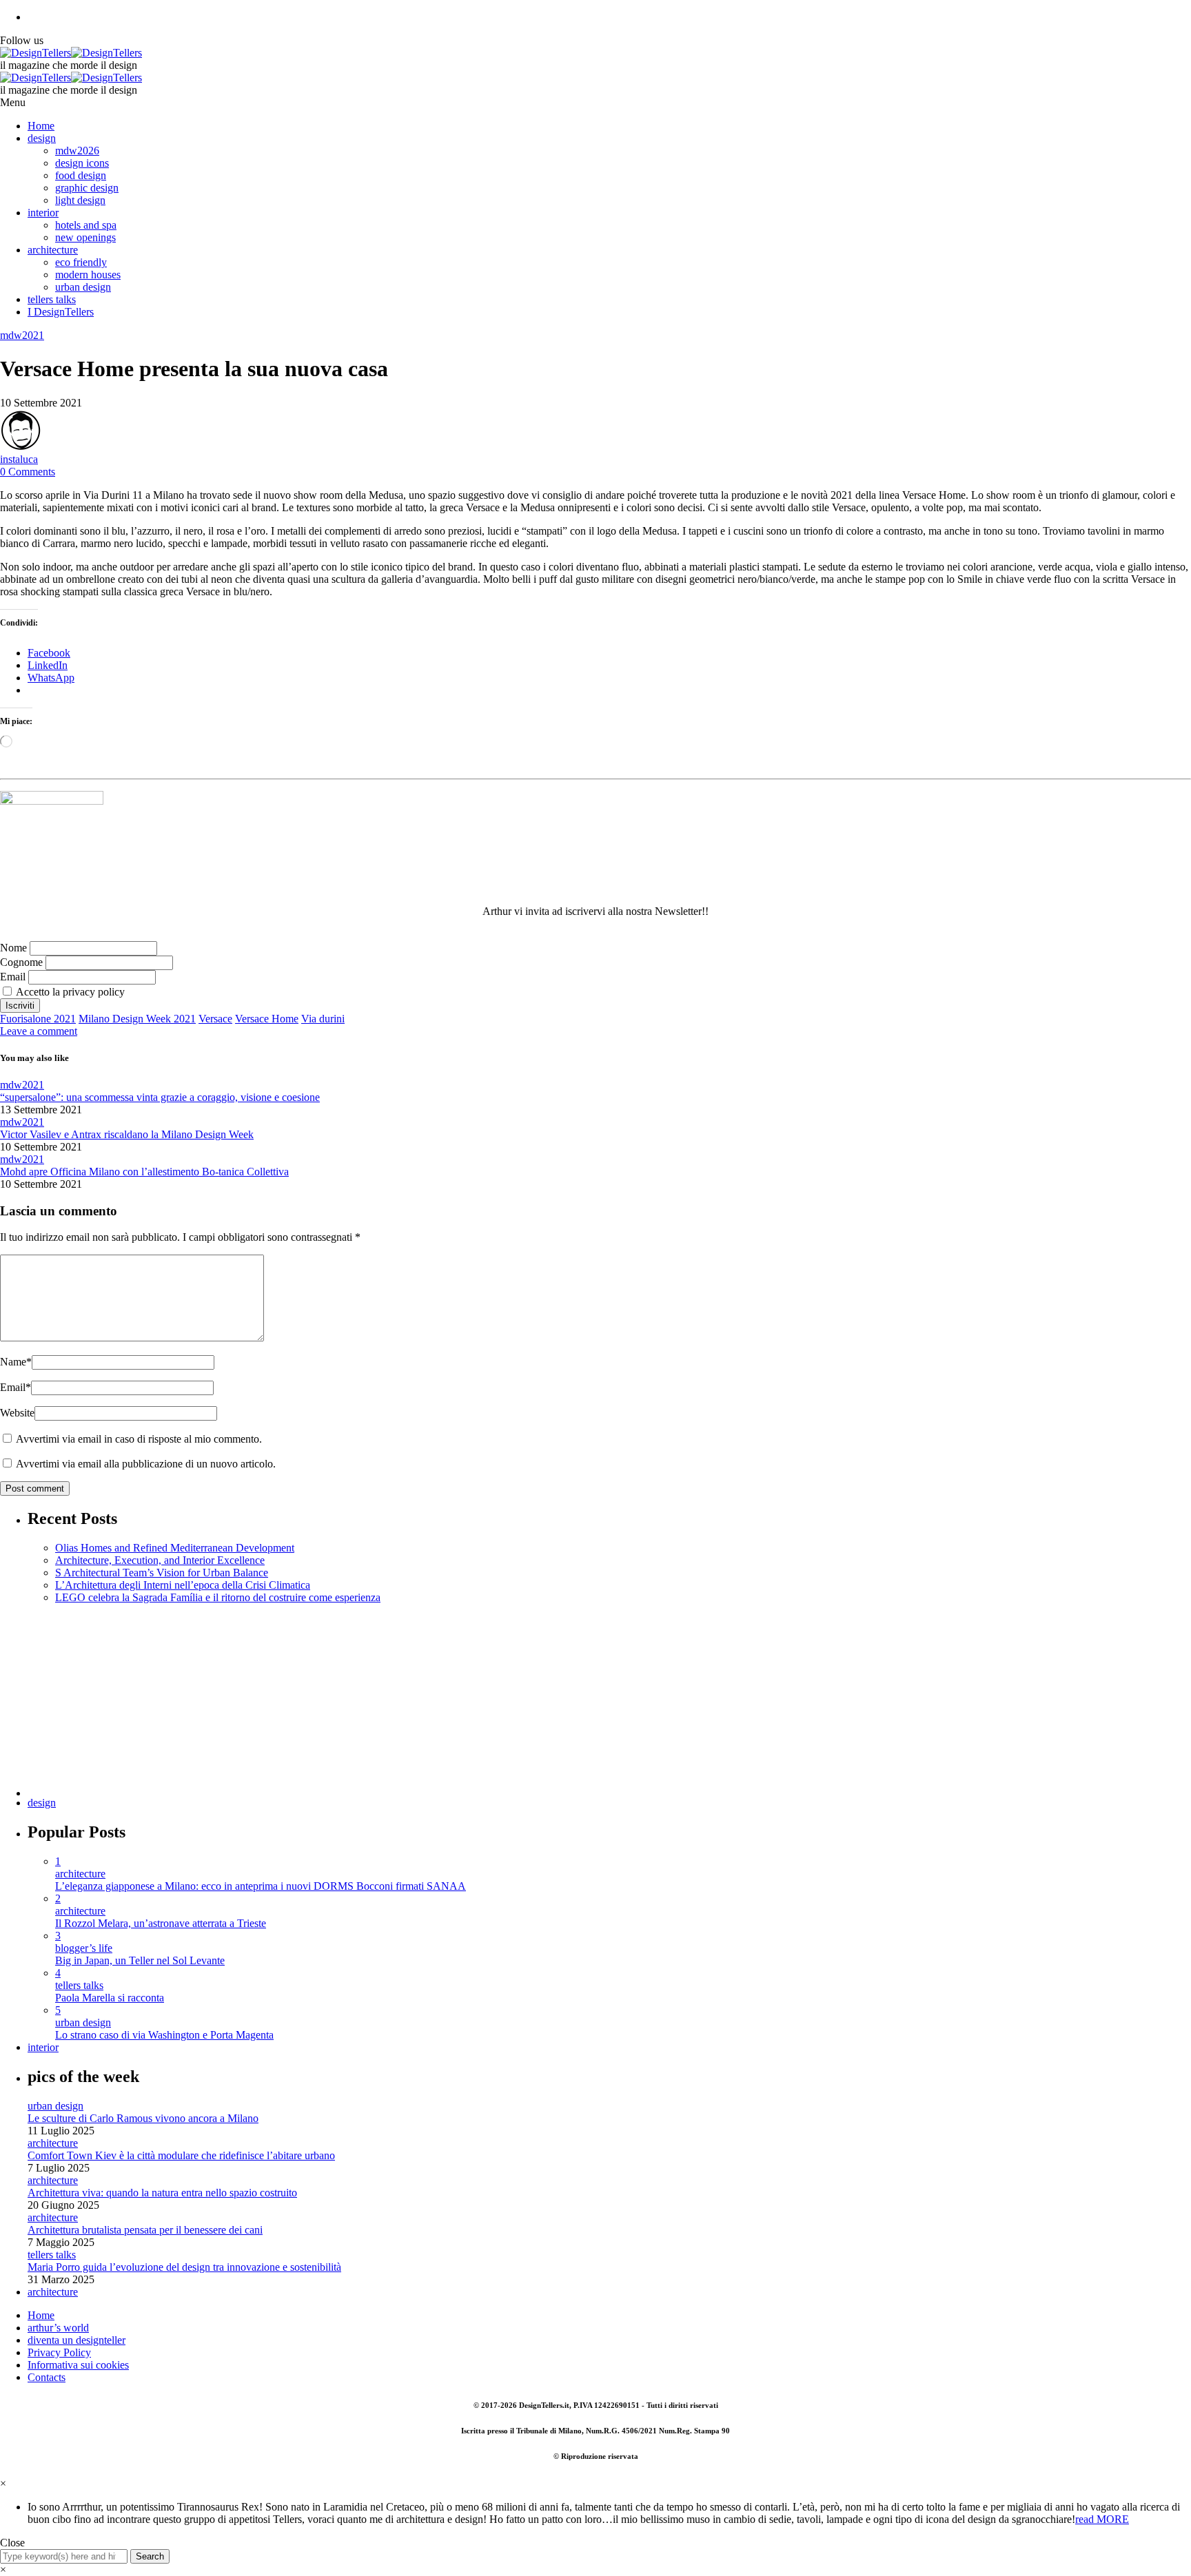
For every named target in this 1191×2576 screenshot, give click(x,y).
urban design (83, 287)
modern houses (88, 275)
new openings (85, 237)
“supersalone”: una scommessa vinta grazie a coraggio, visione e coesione (160, 1097)
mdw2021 (22, 335)
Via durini (323, 1019)
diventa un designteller (77, 2340)
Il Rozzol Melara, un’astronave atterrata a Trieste (161, 1923)
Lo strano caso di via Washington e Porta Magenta (164, 2035)
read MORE (1102, 2519)
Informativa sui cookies (78, 2365)
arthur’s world (58, 2328)
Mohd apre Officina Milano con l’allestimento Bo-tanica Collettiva (144, 1172)
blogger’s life (84, 1948)
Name (16, 1362)
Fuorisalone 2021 (38, 1019)
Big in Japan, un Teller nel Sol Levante (140, 1960)
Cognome (21, 962)
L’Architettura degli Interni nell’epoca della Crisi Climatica (183, 1585)
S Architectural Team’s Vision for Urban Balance (162, 1573)
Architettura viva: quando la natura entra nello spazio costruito (162, 2193)
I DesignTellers (61, 312)
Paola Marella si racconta (110, 1998)
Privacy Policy (59, 2352)
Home (41, 126)
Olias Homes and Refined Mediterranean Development (175, 1548)
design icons (82, 163)
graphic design (87, 188)
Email (13, 977)
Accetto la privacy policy (69, 992)
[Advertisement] (441, 1700)
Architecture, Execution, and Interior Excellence (160, 1560)
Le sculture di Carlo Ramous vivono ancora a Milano (143, 2118)
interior (43, 213)
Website (17, 1413)
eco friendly (81, 262)
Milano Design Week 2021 (137, 1019)
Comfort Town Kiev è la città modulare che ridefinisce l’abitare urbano (181, 2155)
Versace (215, 1019)
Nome (13, 948)
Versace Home (267, 1019)
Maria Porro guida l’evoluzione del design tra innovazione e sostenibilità (184, 2267)
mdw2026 (77, 151)
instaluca (19, 459)
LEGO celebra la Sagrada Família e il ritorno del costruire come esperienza (218, 1597)
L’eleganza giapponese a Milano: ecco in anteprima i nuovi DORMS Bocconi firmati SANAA (261, 1886)
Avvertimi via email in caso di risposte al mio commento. (139, 1439)
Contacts (47, 2377)
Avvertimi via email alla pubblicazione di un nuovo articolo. (146, 1464)
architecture (53, 250)
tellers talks (52, 299)
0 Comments (28, 472)
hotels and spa (86, 225)
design (42, 138)
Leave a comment (39, 1031)
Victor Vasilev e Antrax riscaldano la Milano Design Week (127, 1134)
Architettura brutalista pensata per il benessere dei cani (145, 2230)
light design (80, 200)
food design (81, 175)
